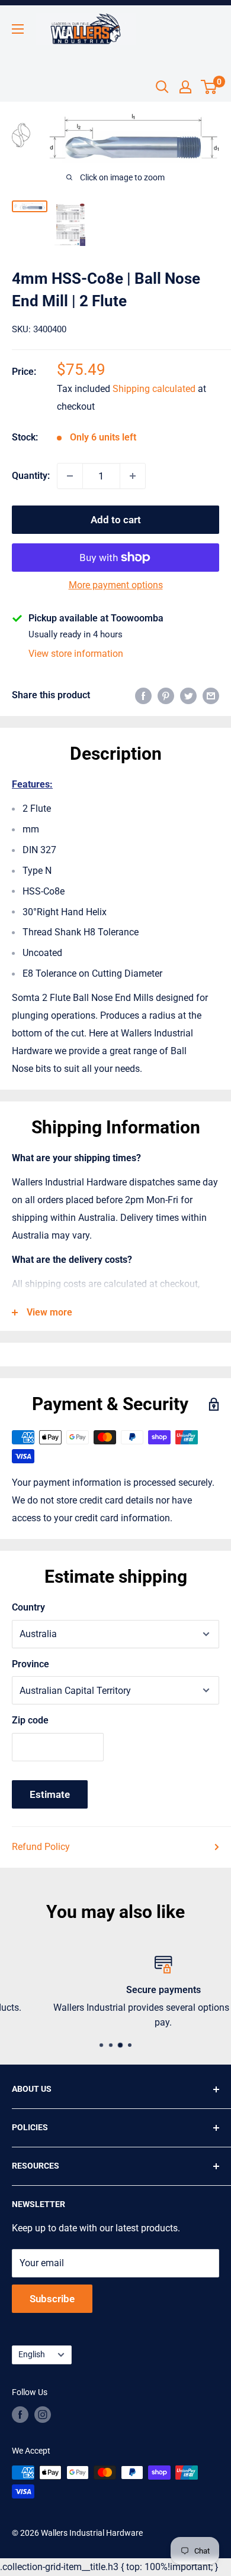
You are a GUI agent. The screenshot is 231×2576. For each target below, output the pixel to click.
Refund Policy (41, 1847)
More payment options (116, 585)
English (32, 2354)
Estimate (50, 1794)
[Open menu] (18, 29)
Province (31, 1664)
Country (28, 1607)
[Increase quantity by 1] (133, 476)
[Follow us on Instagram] (43, 2415)
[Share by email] (211, 695)
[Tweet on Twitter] (188, 695)
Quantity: (31, 476)
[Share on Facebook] (143, 695)
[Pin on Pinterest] (166, 695)
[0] (209, 87)
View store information (76, 654)
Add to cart (116, 520)
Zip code (30, 1720)
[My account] (185, 87)
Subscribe (52, 2299)
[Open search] (162, 87)
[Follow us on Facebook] (20, 2415)
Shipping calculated (154, 389)
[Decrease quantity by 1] (70, 476)
